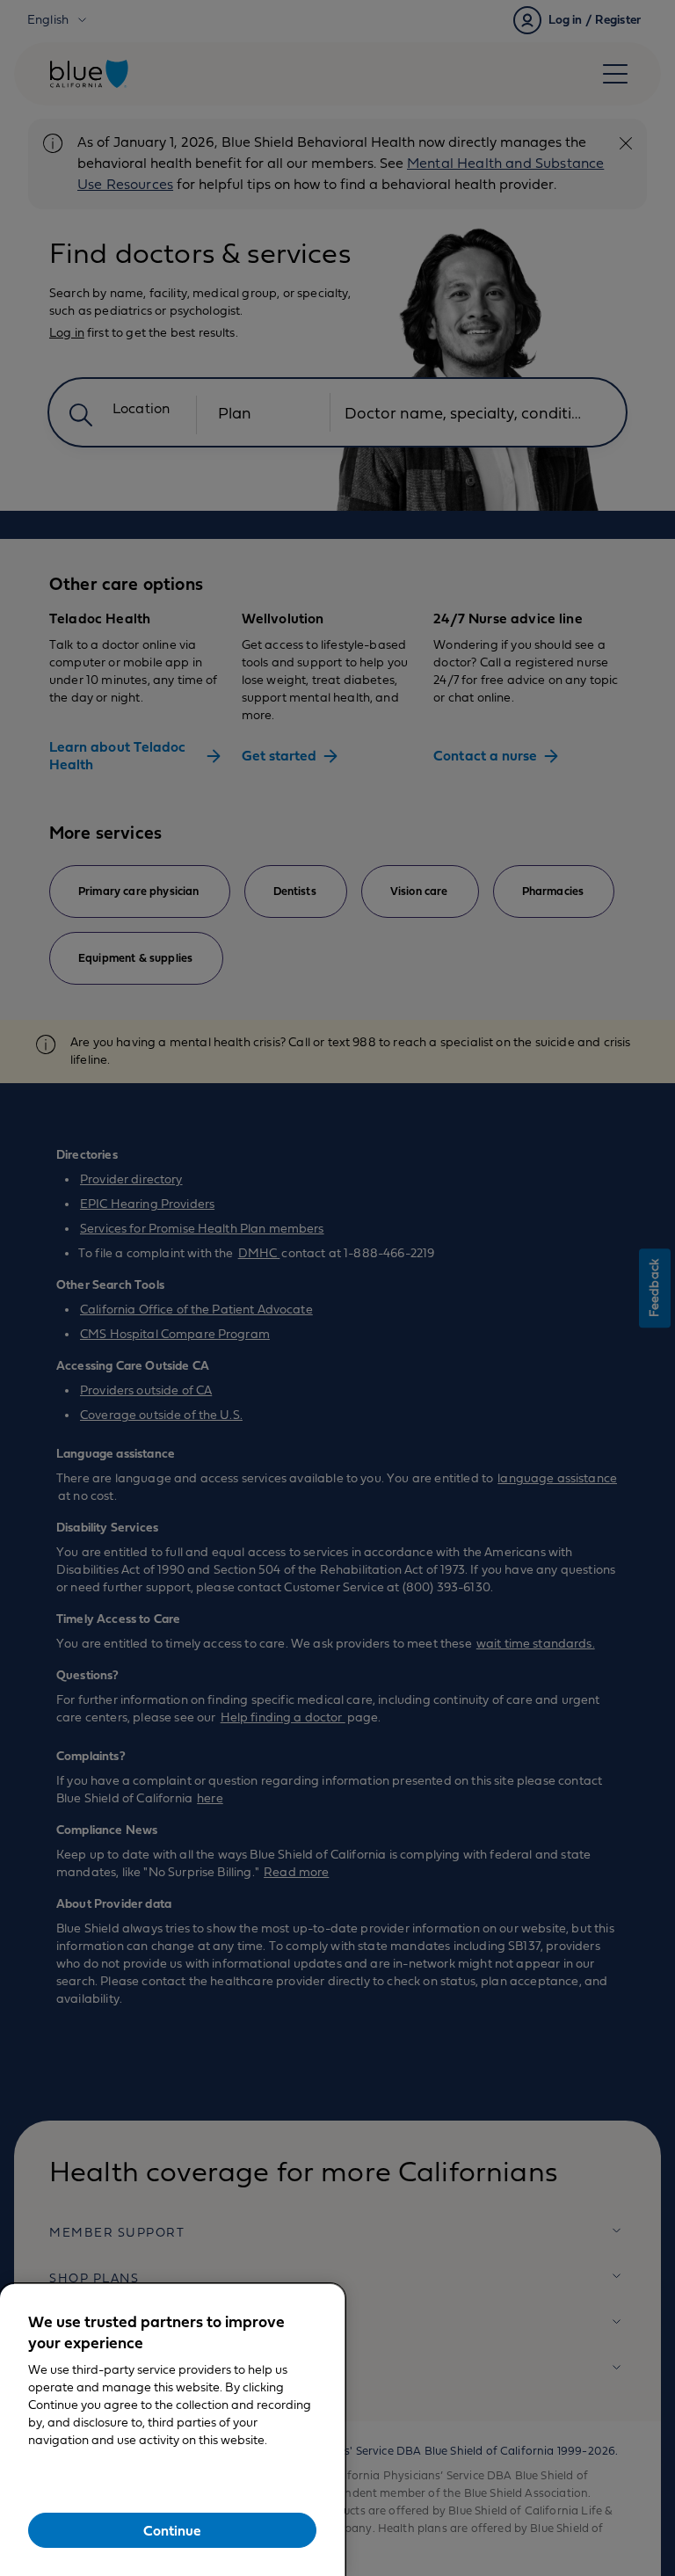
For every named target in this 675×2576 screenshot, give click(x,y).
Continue (172, 2531)
